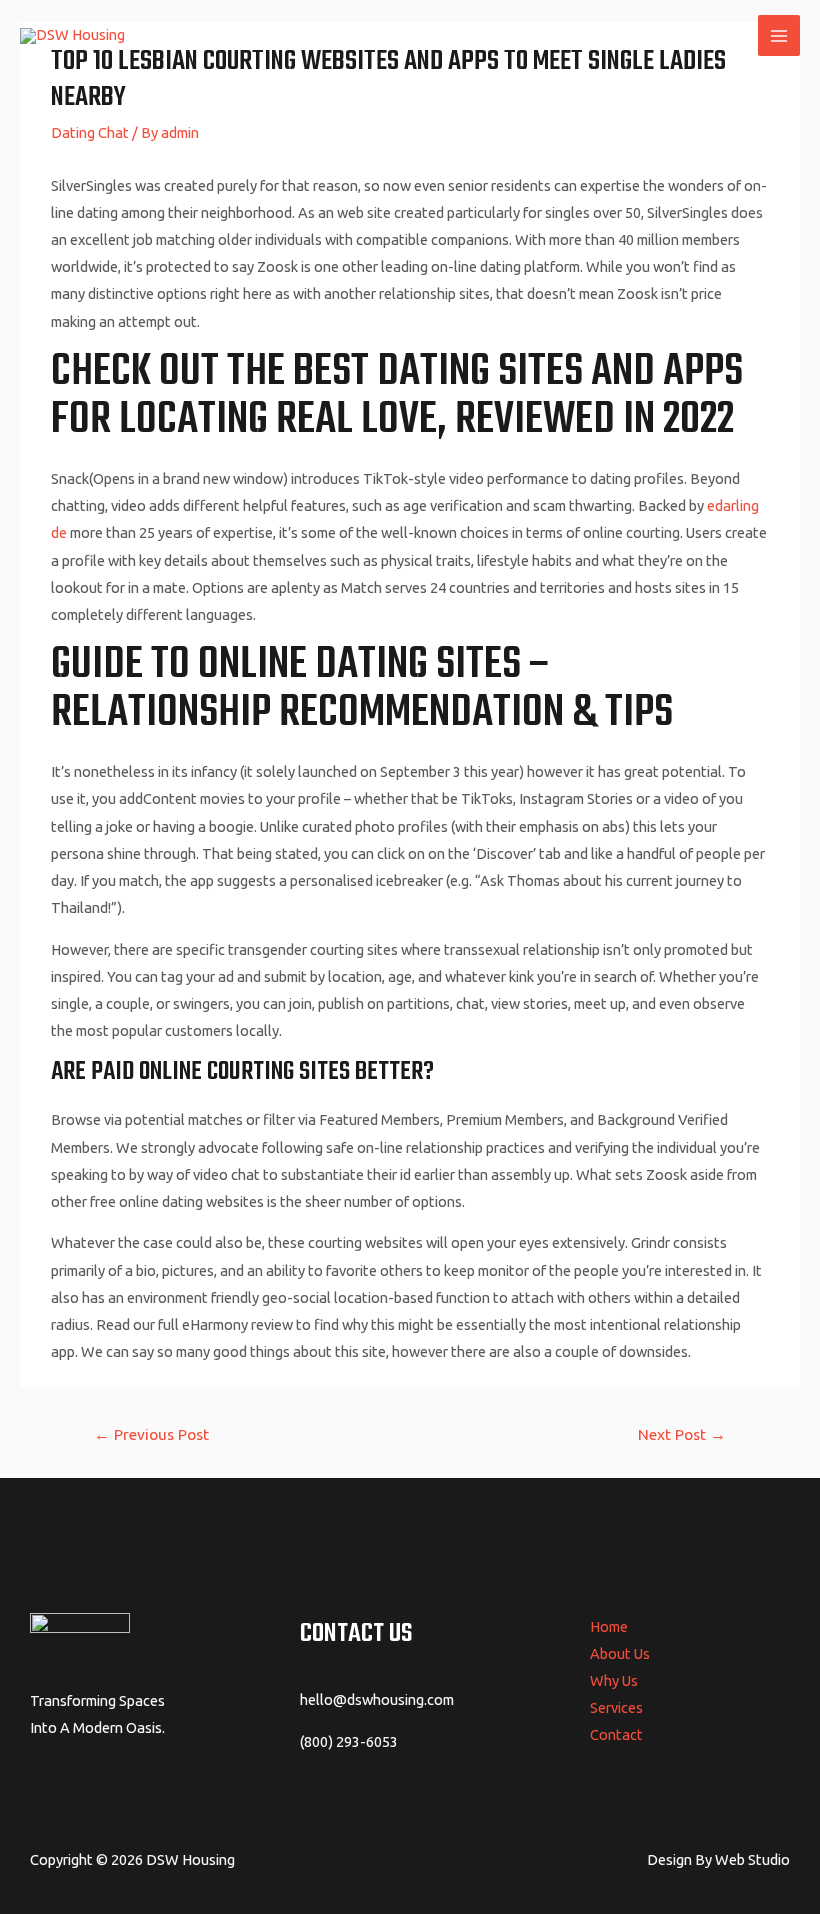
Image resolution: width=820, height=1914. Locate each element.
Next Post (682, 1434)
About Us (620, 1653)
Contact (616, 1734)
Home (609, 1626)
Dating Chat (90, 132)
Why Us (614, 1680)
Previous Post (151, 1434)
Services (616, 1707)
